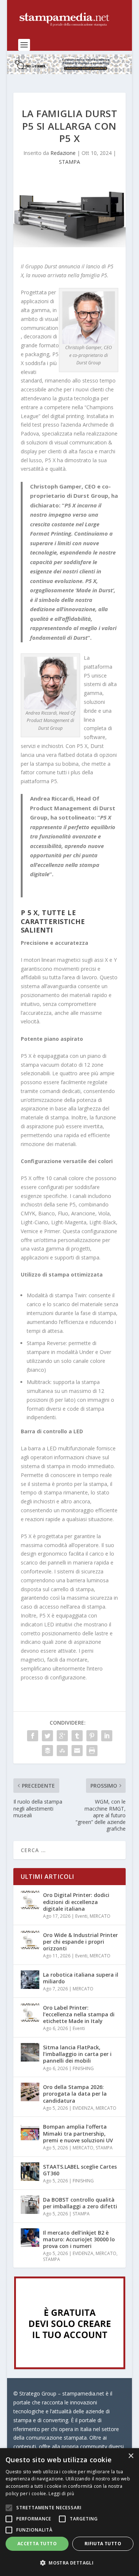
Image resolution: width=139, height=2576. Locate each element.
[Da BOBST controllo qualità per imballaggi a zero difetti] (30, 2205)
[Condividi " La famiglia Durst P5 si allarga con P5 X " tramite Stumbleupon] (62, 1751)
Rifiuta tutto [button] (103, 2544)
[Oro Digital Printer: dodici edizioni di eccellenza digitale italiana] (30, 1900)
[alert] (69, 2512)
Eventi (81, 1916)
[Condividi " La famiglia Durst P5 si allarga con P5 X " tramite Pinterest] (92, 1736)
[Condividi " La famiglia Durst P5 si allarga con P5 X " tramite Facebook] (33, 1736)
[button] (69, 2563)
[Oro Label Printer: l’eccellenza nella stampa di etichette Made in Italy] (30, 2013)
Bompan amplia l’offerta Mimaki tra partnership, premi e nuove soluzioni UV (78, 2133)
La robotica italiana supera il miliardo (81, 1978)
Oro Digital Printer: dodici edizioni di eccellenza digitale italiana (76, 1902)
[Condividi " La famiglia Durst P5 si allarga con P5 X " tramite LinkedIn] (107, 1736)
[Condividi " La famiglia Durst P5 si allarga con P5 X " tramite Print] (92, 1751)
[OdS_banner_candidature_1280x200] (70, 72)
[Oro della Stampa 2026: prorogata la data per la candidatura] (30, 2092)
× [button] (131, 2456)
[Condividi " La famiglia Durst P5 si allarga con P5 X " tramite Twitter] (47, 1736)
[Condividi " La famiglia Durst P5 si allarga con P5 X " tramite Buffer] (47, 1751)
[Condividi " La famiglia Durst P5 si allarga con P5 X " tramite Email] (77, 1751)
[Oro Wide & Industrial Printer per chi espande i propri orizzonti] (30, 1940)
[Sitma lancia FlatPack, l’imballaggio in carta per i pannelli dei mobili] (30, 2052)
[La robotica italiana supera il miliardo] (30, 1980)
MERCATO (100, 1916)
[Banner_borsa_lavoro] (70, 2367)
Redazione (63, 153)
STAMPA (69, 162)
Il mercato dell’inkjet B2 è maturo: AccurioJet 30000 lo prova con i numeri (79, 2239)
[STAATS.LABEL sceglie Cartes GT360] (30, 2172)
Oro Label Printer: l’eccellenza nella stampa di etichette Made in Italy (79, 2014)
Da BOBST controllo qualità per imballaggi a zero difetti (80, 2203)
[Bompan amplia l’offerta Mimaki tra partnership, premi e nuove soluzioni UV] (30, 2132)
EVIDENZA (83, 2108)
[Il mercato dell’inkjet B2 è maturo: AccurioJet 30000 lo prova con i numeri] (30, 2238)
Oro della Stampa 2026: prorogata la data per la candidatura (75, 2094)
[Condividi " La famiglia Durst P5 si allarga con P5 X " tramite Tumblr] (77, 1736)
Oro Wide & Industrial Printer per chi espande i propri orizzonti (80, 1942)
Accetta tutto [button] (37, 2544)
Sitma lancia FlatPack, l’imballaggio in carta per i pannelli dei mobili (77, 2054)
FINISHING (83, 2068)
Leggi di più (61, 2494)
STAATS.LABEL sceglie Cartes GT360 (80, 2170)
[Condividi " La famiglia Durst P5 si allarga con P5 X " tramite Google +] (62, 1736)
